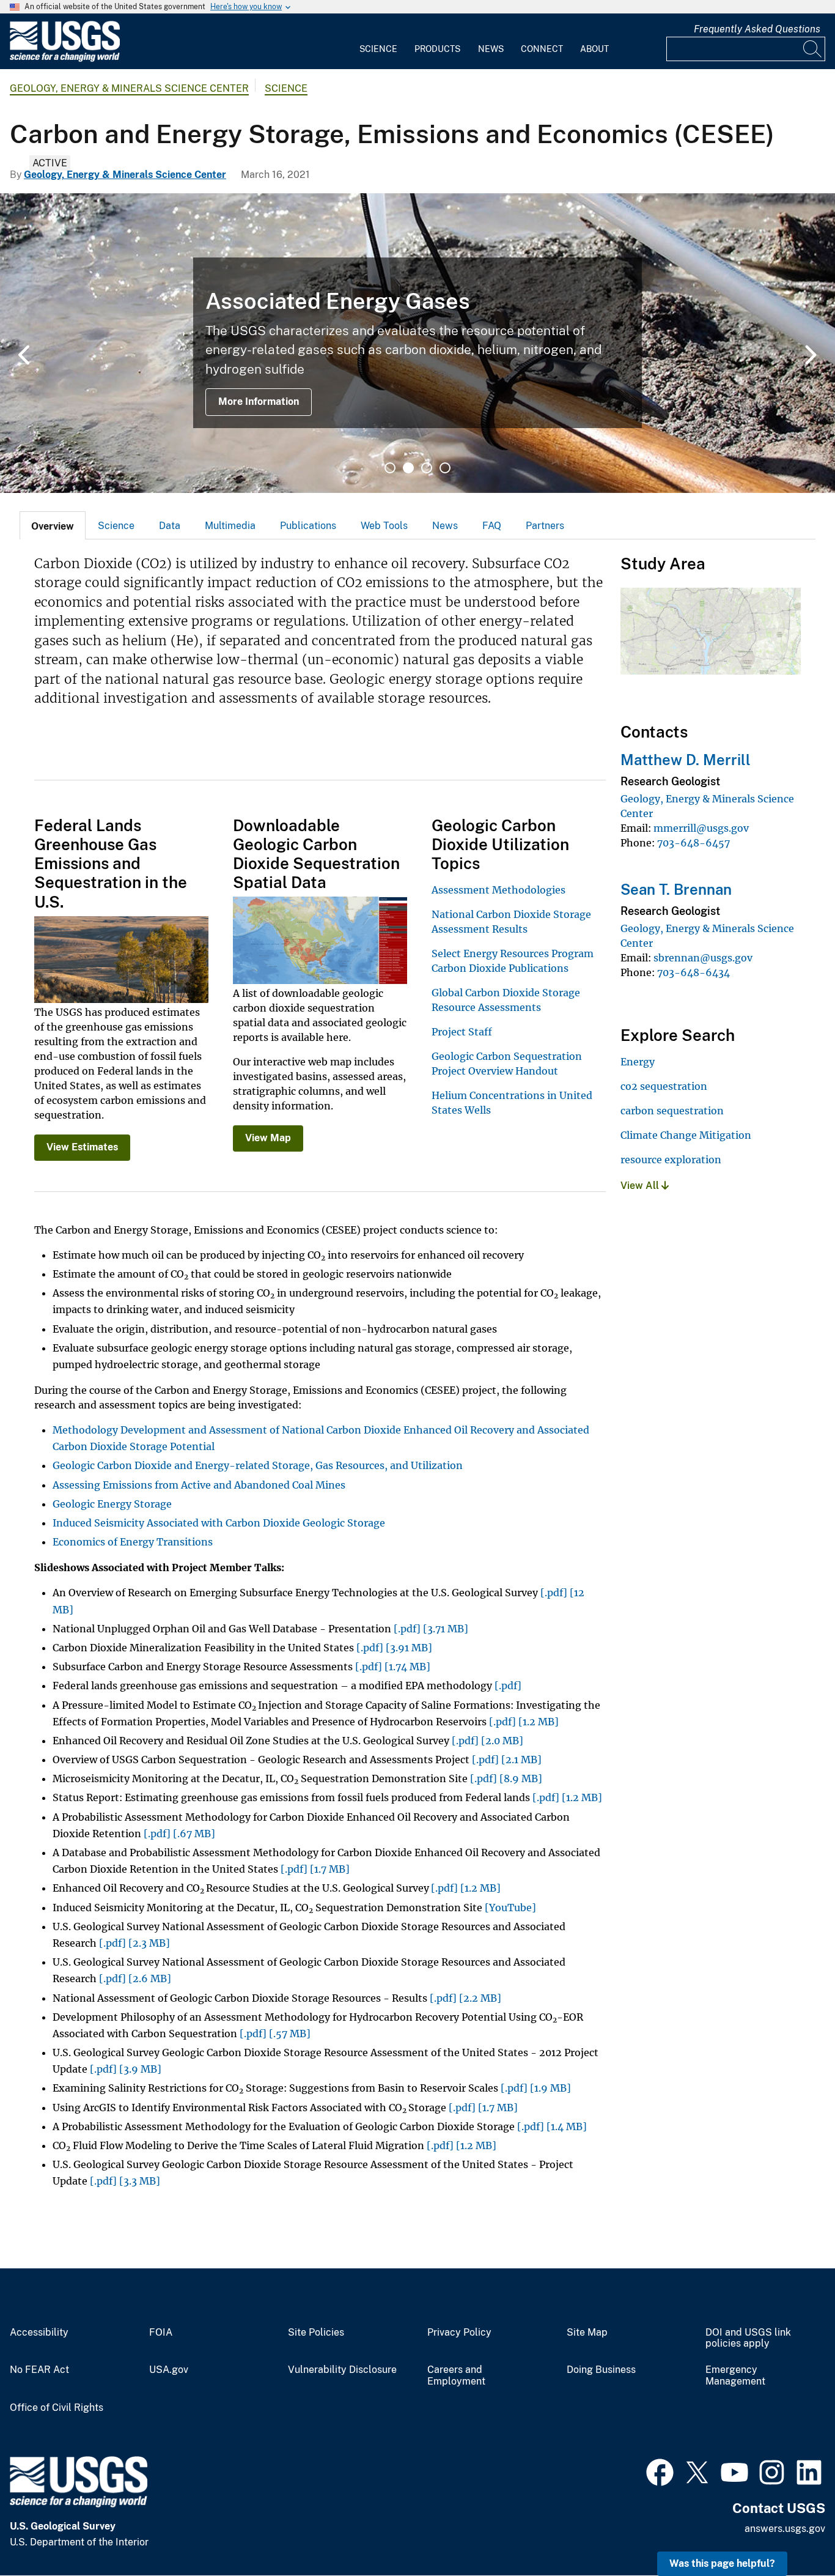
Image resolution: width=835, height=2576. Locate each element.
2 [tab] (408, 468)
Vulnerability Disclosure (342, 2370)
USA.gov (169, 2370)
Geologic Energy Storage (112, 1504)
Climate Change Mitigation (686, 1135)
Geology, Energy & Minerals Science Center (129, 88)
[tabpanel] (417, 343)
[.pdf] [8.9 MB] (506, 1778)
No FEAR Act (39, 2370)
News (491, 49)
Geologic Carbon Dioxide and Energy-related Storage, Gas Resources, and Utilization (258, 1465)
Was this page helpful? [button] (722, 2563)
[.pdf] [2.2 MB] (465, 1998)
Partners (545, 526)
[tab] (53, 525)
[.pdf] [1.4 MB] (552, 2126)
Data (170, 526)
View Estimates (82, 1147)
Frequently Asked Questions (757, 29)
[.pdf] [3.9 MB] (126, 2069)
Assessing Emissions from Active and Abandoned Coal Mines (199, 1485)
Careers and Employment (456, 2376)
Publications (308, 526)
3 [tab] (427, 468)
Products (437, 49)
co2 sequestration (664, 1086)
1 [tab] (390, 468)
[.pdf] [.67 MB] (179, 1834)
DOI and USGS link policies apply (748, 2338)
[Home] (65, 59)
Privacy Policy (459, 2333)
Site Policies (316, 2333)
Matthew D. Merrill (686, 760)
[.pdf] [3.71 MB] (431, 1629)
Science (378, 49)
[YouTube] (510, 1908)
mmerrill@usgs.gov (701, 828)
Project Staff (462, 1032)
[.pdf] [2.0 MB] (487, 1741)
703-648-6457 (693, 843)
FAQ (492, 526)
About (594, 49)
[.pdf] (508, 1686)
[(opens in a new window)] (660, 2471)
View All (641, 1186)
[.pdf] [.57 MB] (275, 2034)
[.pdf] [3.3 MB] (125, 2181)
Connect (542, 49)
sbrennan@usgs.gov (703, 958)
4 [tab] (445, 468)
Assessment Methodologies (498, 890)
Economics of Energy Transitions (133, 1542)
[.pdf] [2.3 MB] (134, 1943)
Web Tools (384, 526)
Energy (638, 1062)
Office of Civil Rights (57, 2408)
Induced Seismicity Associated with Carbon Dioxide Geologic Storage (219, 1523)
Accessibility (39, 2333)
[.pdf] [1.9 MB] (536, 2088)
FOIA (161, 2333)
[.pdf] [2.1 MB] (507, 1760)
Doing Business (601, 2370)
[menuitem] (378, 42)
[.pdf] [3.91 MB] (394, 1648)
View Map (268, 1138)
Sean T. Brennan (676, 889)
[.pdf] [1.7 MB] (315, 1869)
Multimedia (230, 526)
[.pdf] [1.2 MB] (524, 1722)
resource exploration (671, 1160)
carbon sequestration (672, 1111)
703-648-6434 (693, 972)
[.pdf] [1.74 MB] (393, 1667)
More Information (259, 402)
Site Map (587, 2333)
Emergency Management (735, 2376)
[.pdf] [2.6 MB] (135, 1978)
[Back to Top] (791, 2532)
